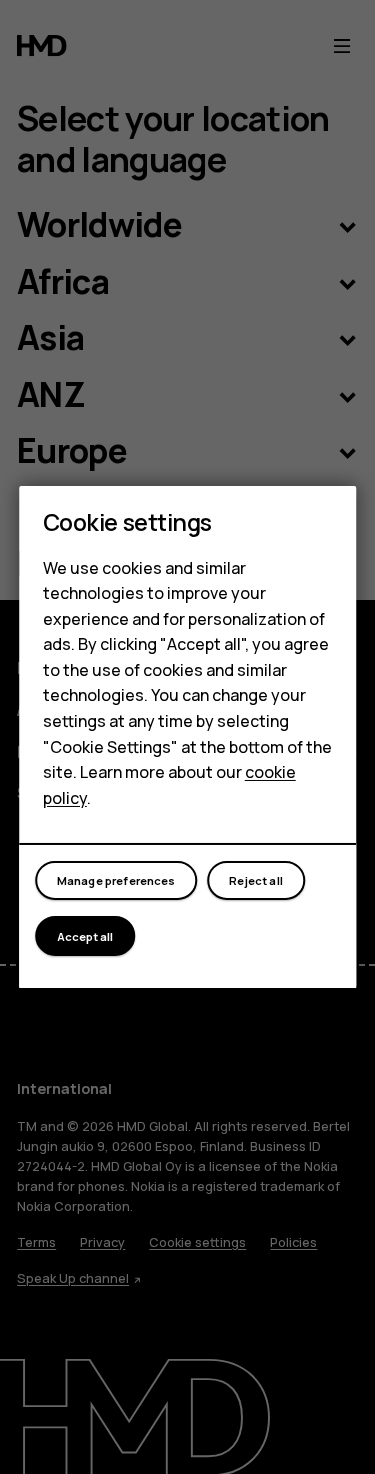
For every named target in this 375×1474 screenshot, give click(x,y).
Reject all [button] (256, 880)
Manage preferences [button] (116, 880)
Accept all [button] (85, 936)
